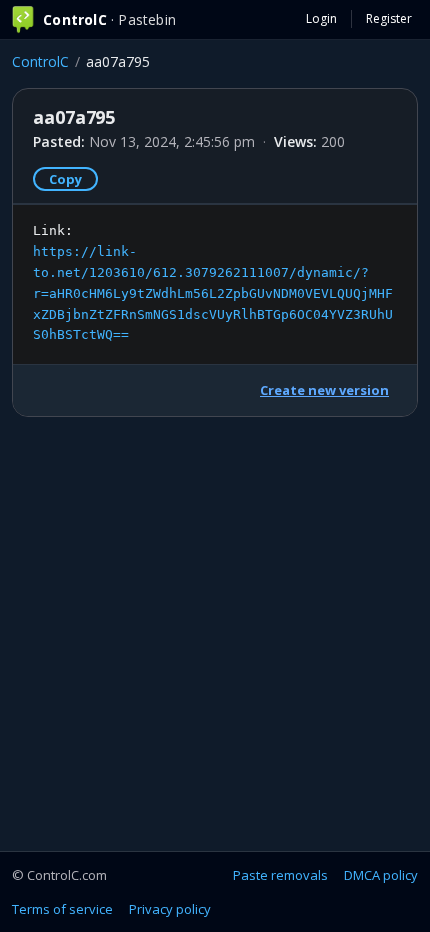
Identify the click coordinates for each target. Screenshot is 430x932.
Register (389, 18)
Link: (213, 282)
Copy (65, 179)
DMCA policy (381, 875)
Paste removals (280, 875)
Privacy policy (170, 909)
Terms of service (62, 909)
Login (321, 18)
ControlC (40, 61)
